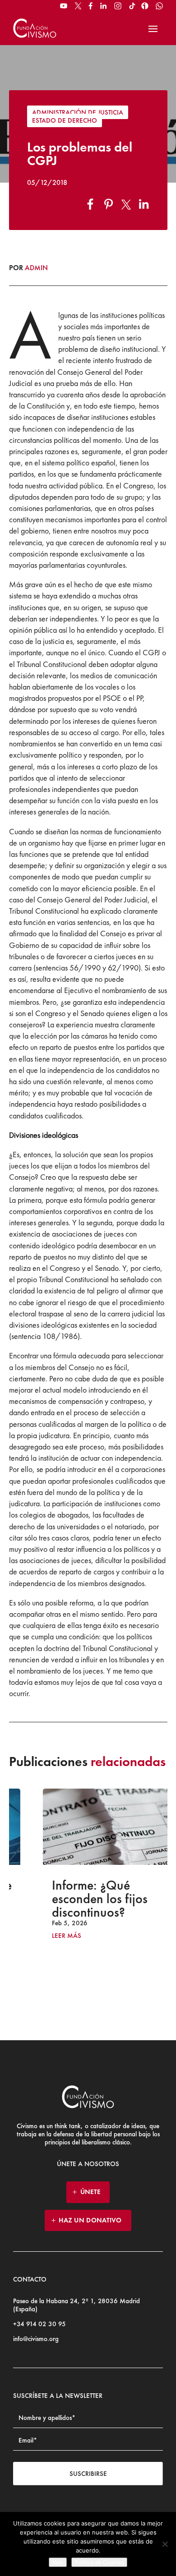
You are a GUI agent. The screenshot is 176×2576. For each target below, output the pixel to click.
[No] (165, 2544)
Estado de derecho (65, 120)
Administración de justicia (78, 112)
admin (36, 268)
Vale (58, 2562)
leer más (44, 1936)
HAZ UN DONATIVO (90, 2220)
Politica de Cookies (99, 2562)
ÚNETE (90, 2192)
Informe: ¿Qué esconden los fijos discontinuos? (77, 1899)
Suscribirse (88, 2474)
